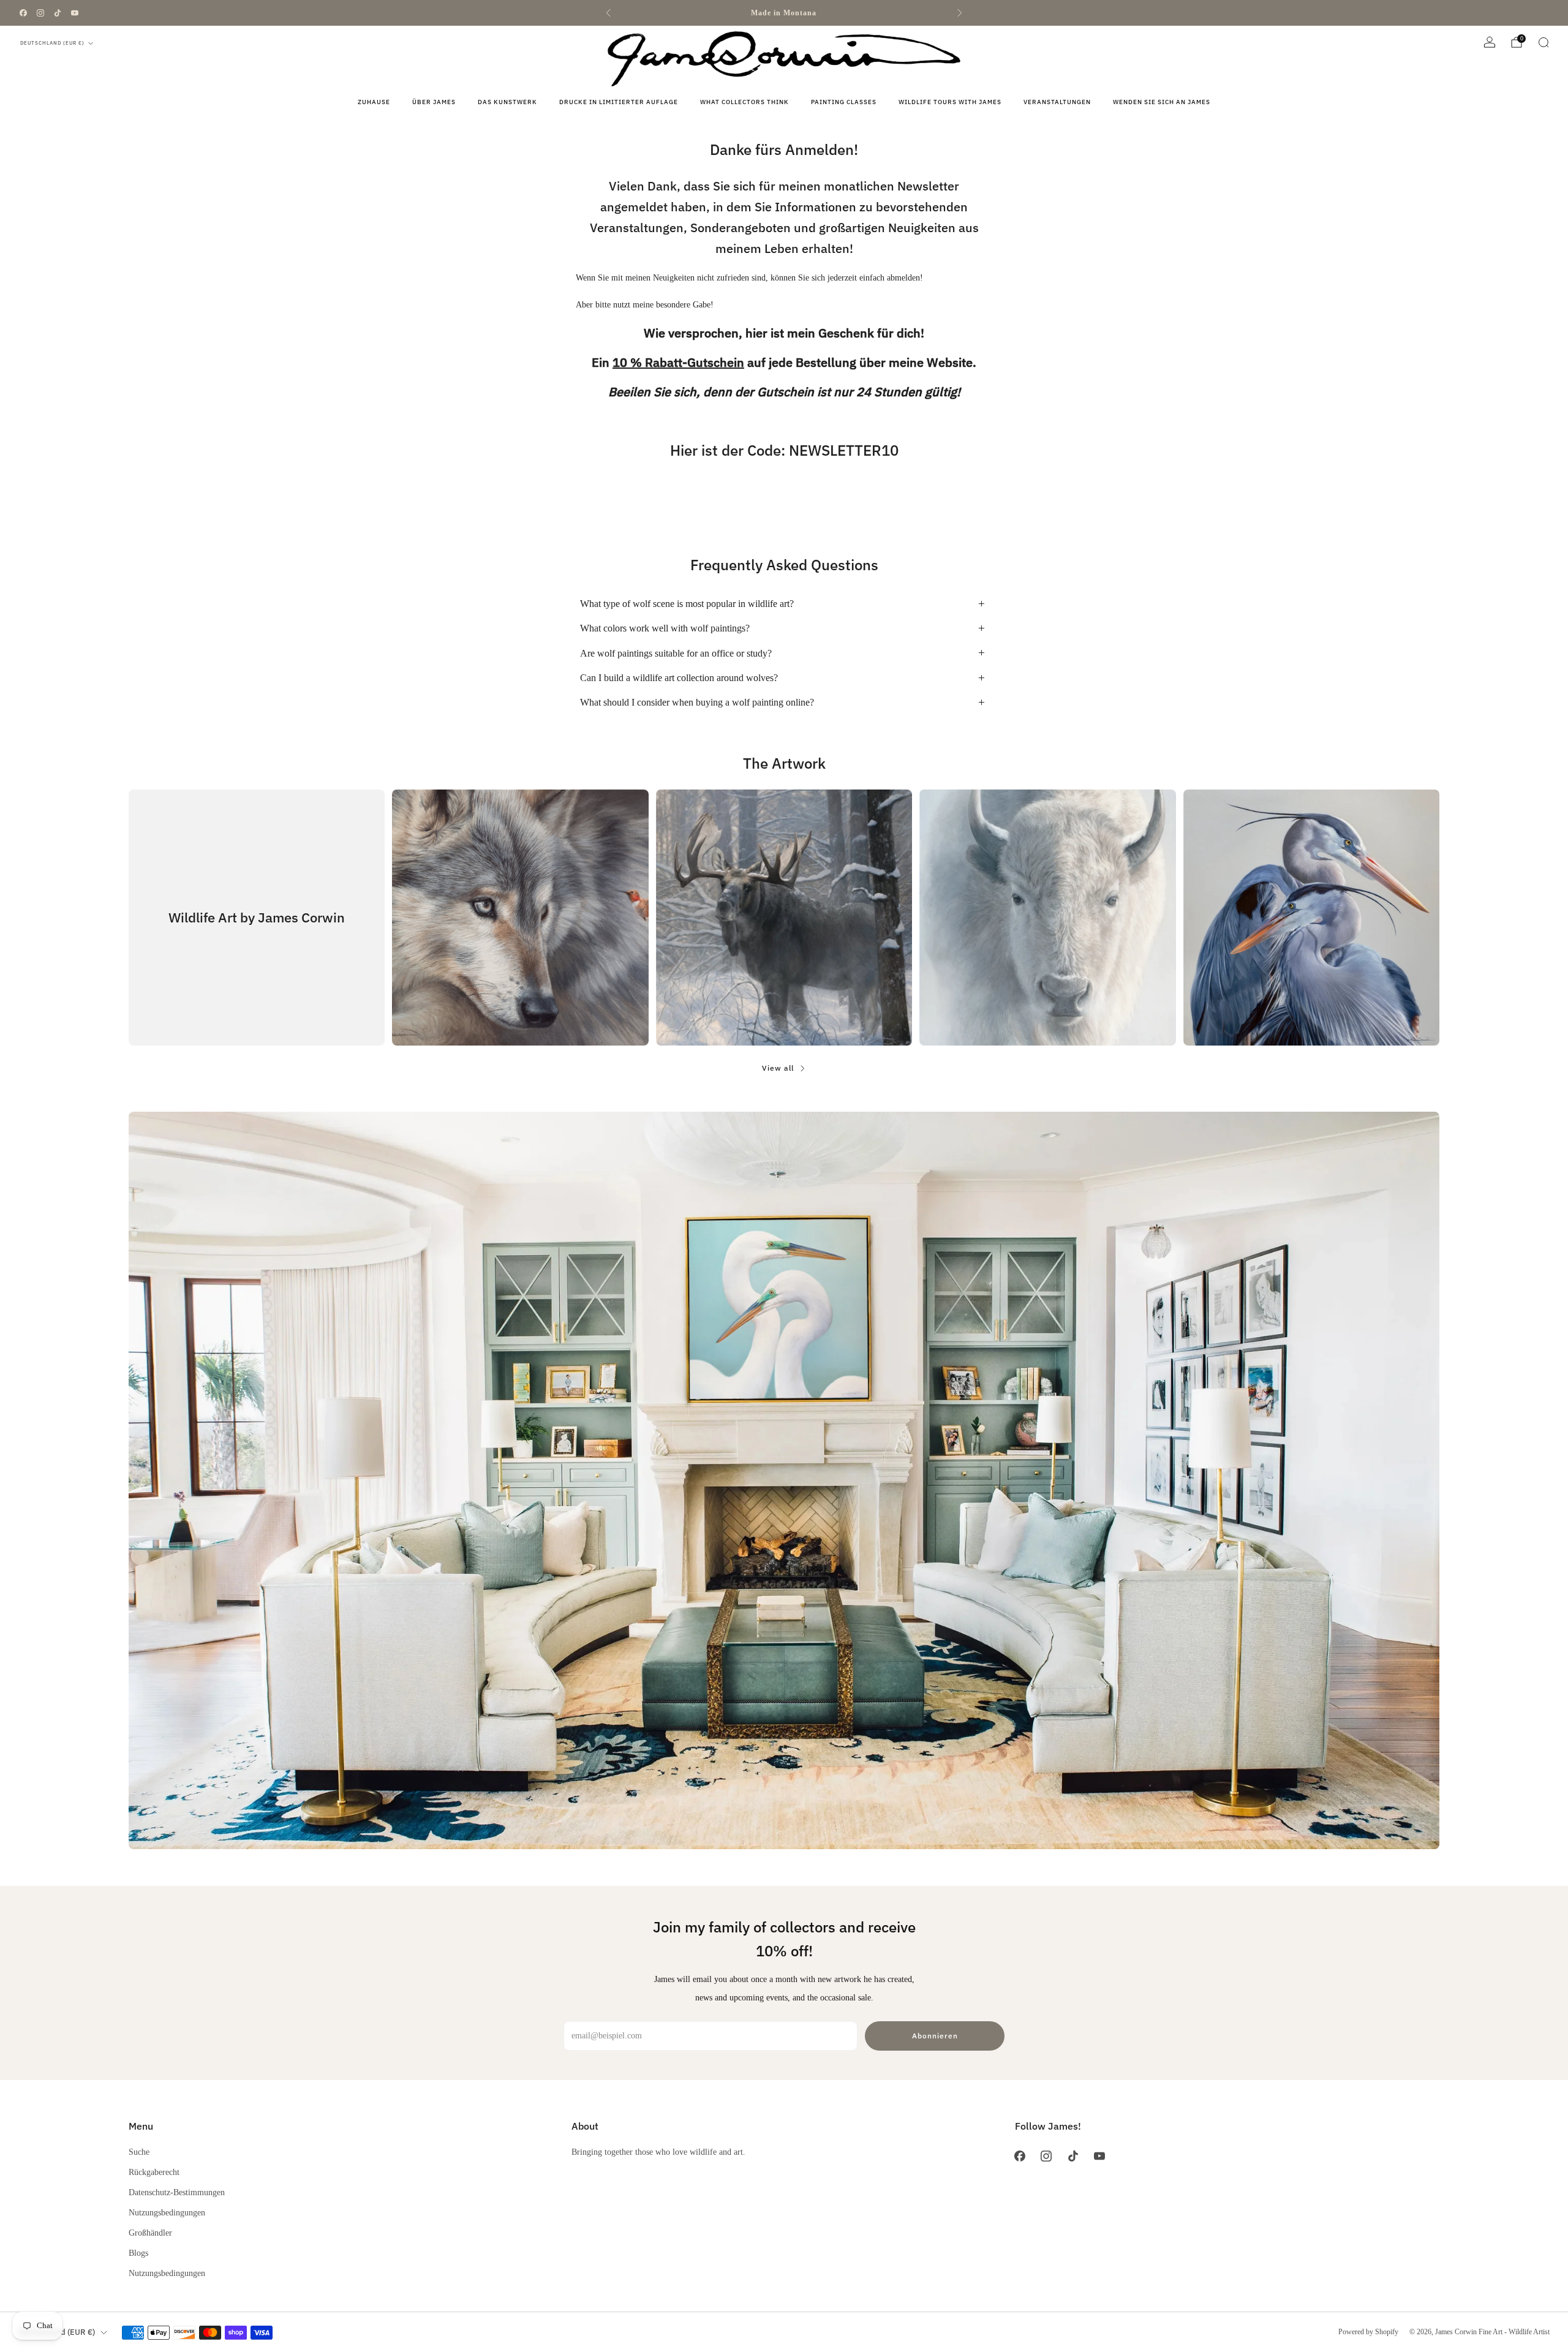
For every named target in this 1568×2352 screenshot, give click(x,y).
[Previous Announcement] (608, 13)
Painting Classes (844, 102)
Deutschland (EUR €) (52, 43)
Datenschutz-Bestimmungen (177, 2192)
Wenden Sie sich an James (1162, 102)
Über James (434, 102)
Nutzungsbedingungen (167, 2212)
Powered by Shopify (1368, 2332)
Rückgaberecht (154, 2172)
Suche (139, 2152)
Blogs (138, 2253)
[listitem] (784, 13)
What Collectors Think (744, 102)
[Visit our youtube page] (75, 13)
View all (778, 1068)
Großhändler (150, 2233)
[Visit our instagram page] (40, 13)
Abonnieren (935, 2036)
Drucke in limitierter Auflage (619, 102)
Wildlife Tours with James (950, 102)
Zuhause (374, 102)
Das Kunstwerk (507, 102)
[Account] (1490, 42)
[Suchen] (1543, 42)
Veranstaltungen (1057, 102)
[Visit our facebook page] (23, 13)
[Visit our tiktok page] (58, 13)
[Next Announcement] (960, 13)
